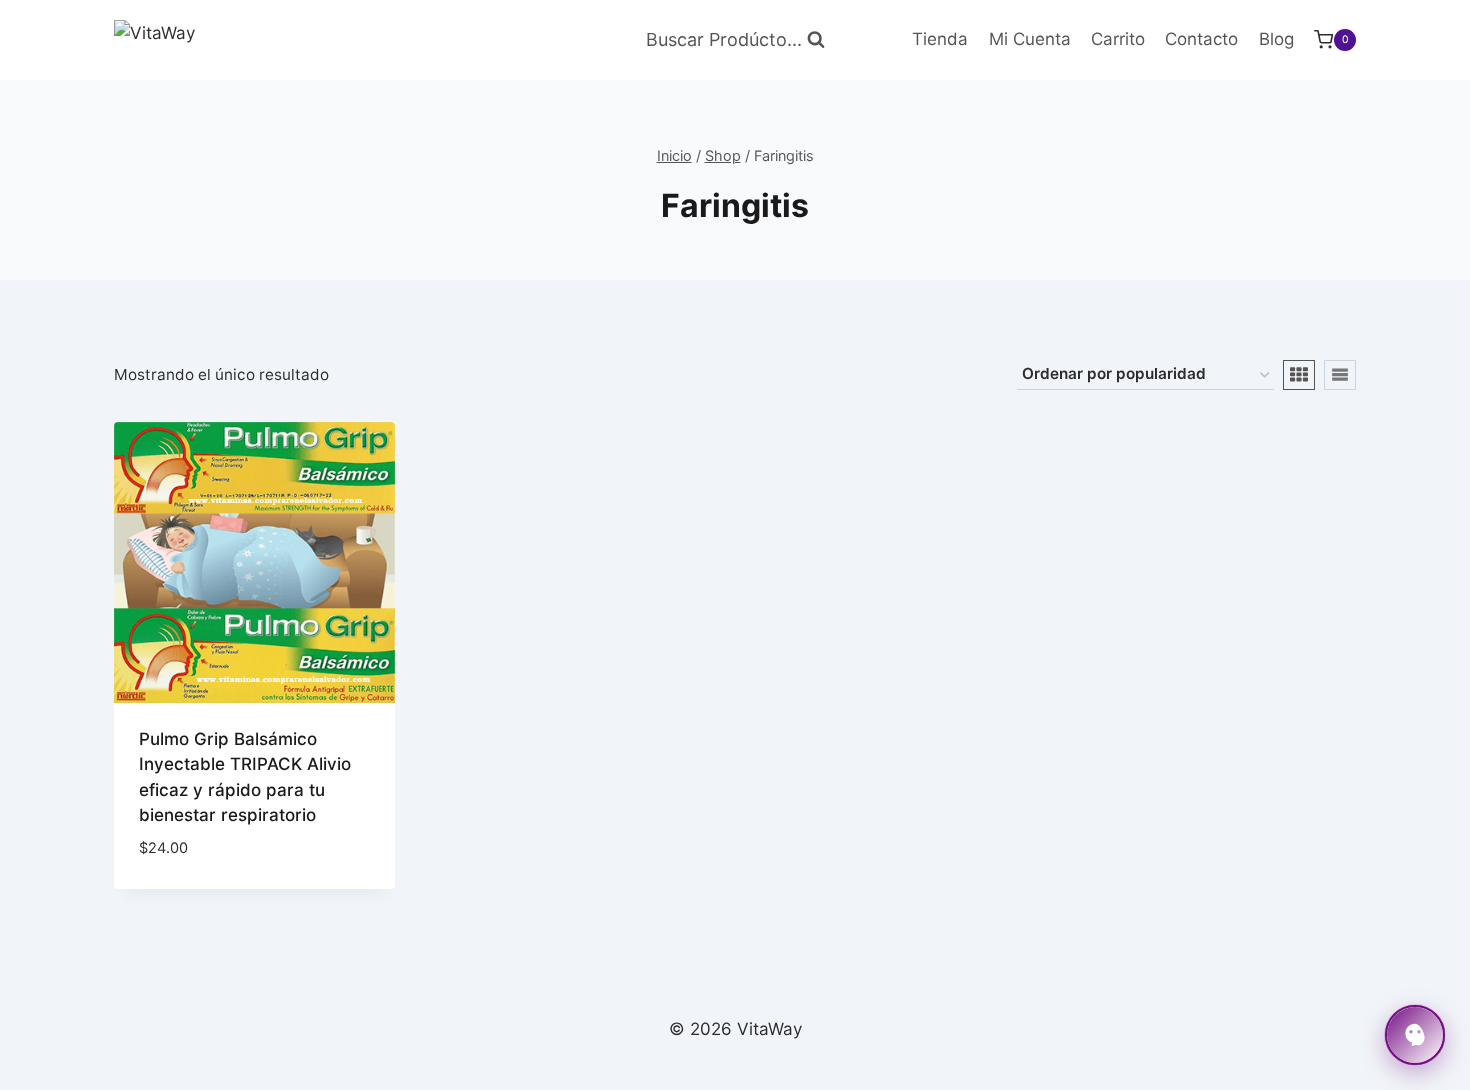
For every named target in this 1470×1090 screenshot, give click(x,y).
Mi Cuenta (1030, 39)
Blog (1276, 39)
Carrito (1118, 39)
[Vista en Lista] (1340, 375)
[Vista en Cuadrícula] (1299, 375)
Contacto (1201, 39)
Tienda (940, 39)
